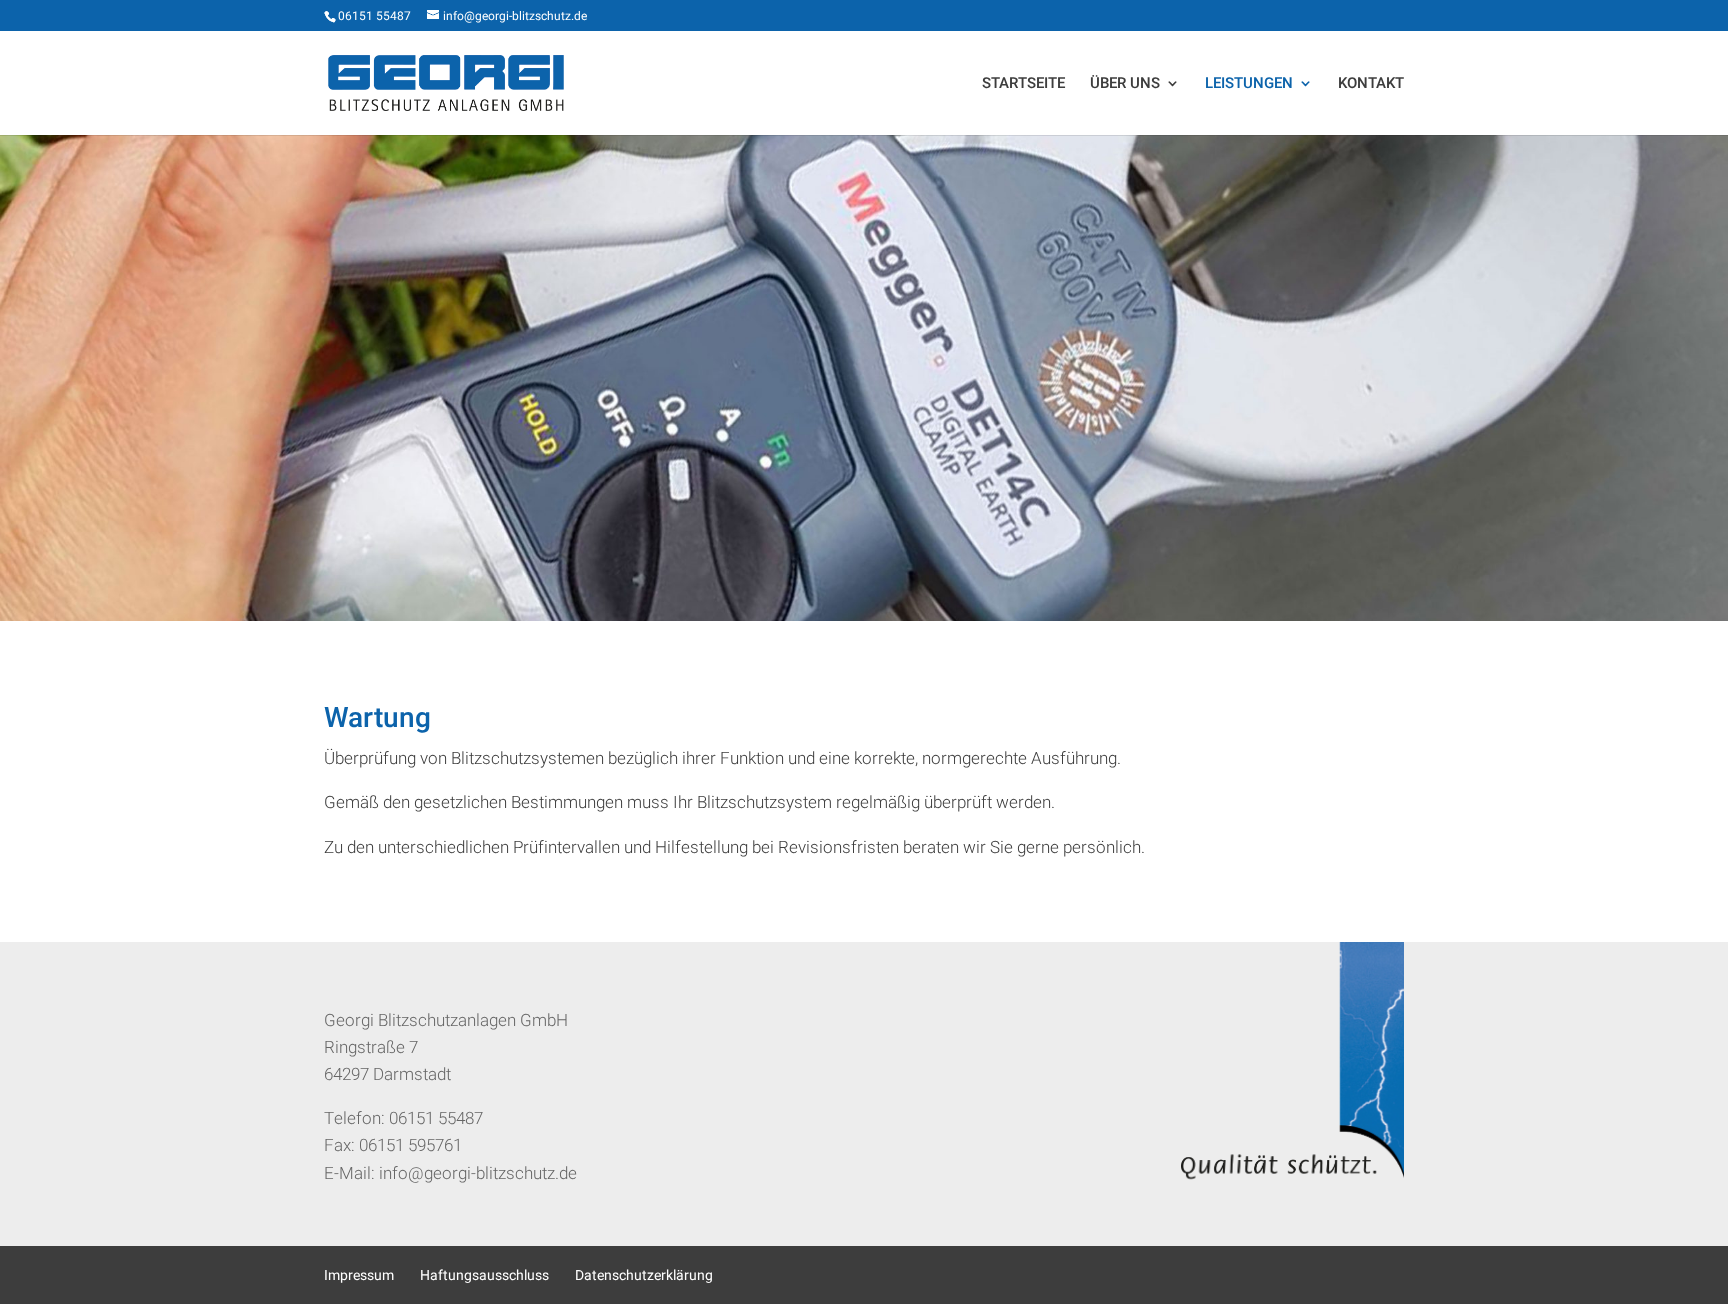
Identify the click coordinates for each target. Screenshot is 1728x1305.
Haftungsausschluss (484, 1275)
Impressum (359, 1275)
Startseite (1023, 85)
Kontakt (1371, 85)
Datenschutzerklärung (644, 1275)
